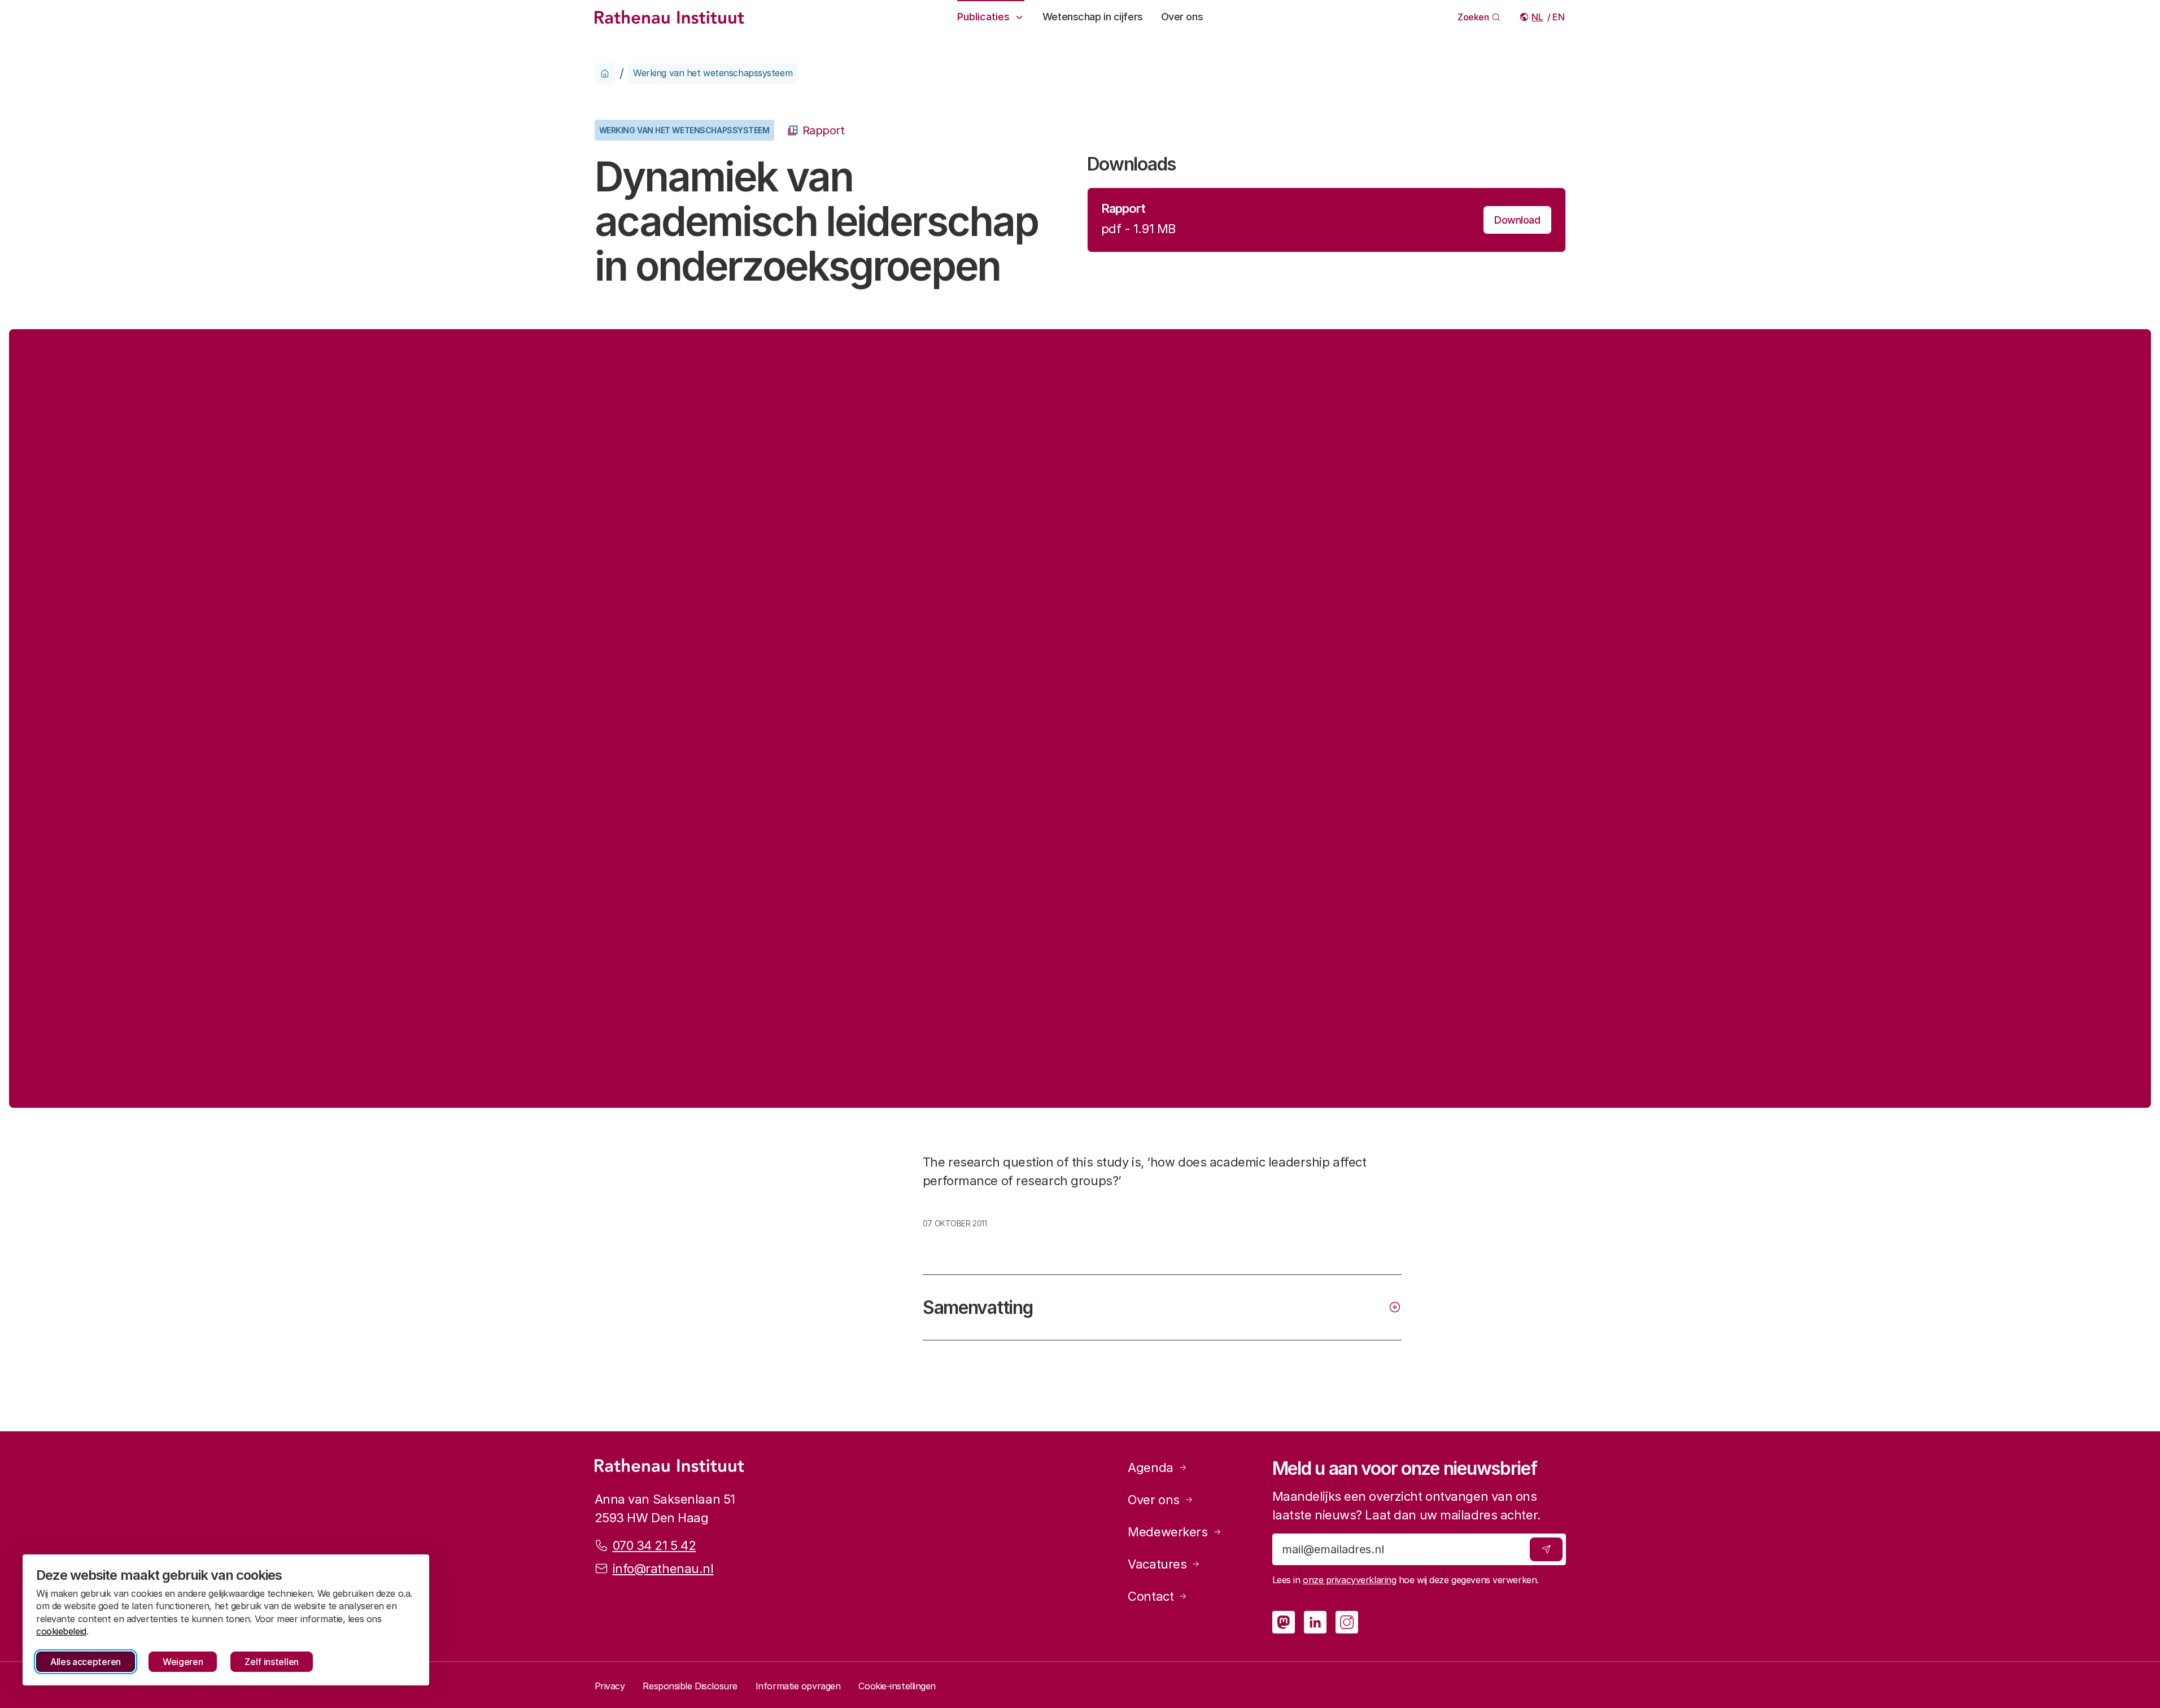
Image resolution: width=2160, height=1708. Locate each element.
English (1559, 17)
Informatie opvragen (798, 1686)
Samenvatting (978, 1307)
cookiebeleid (61, 1631)
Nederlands (1538, 17)
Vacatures (1157, 1564)
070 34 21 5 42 (654, 1545)
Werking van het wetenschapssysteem (713, 73)
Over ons (1182, 17)
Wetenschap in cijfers (1093, 17)
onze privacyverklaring (1349, 1580)
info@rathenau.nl (663, 1569)
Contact (1151, 1596)
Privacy (610, 1686)
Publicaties (983, 17)
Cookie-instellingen (897, 1686)
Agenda (1150, 1467)
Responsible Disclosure (690, 1686)
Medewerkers (1168, 1532)
